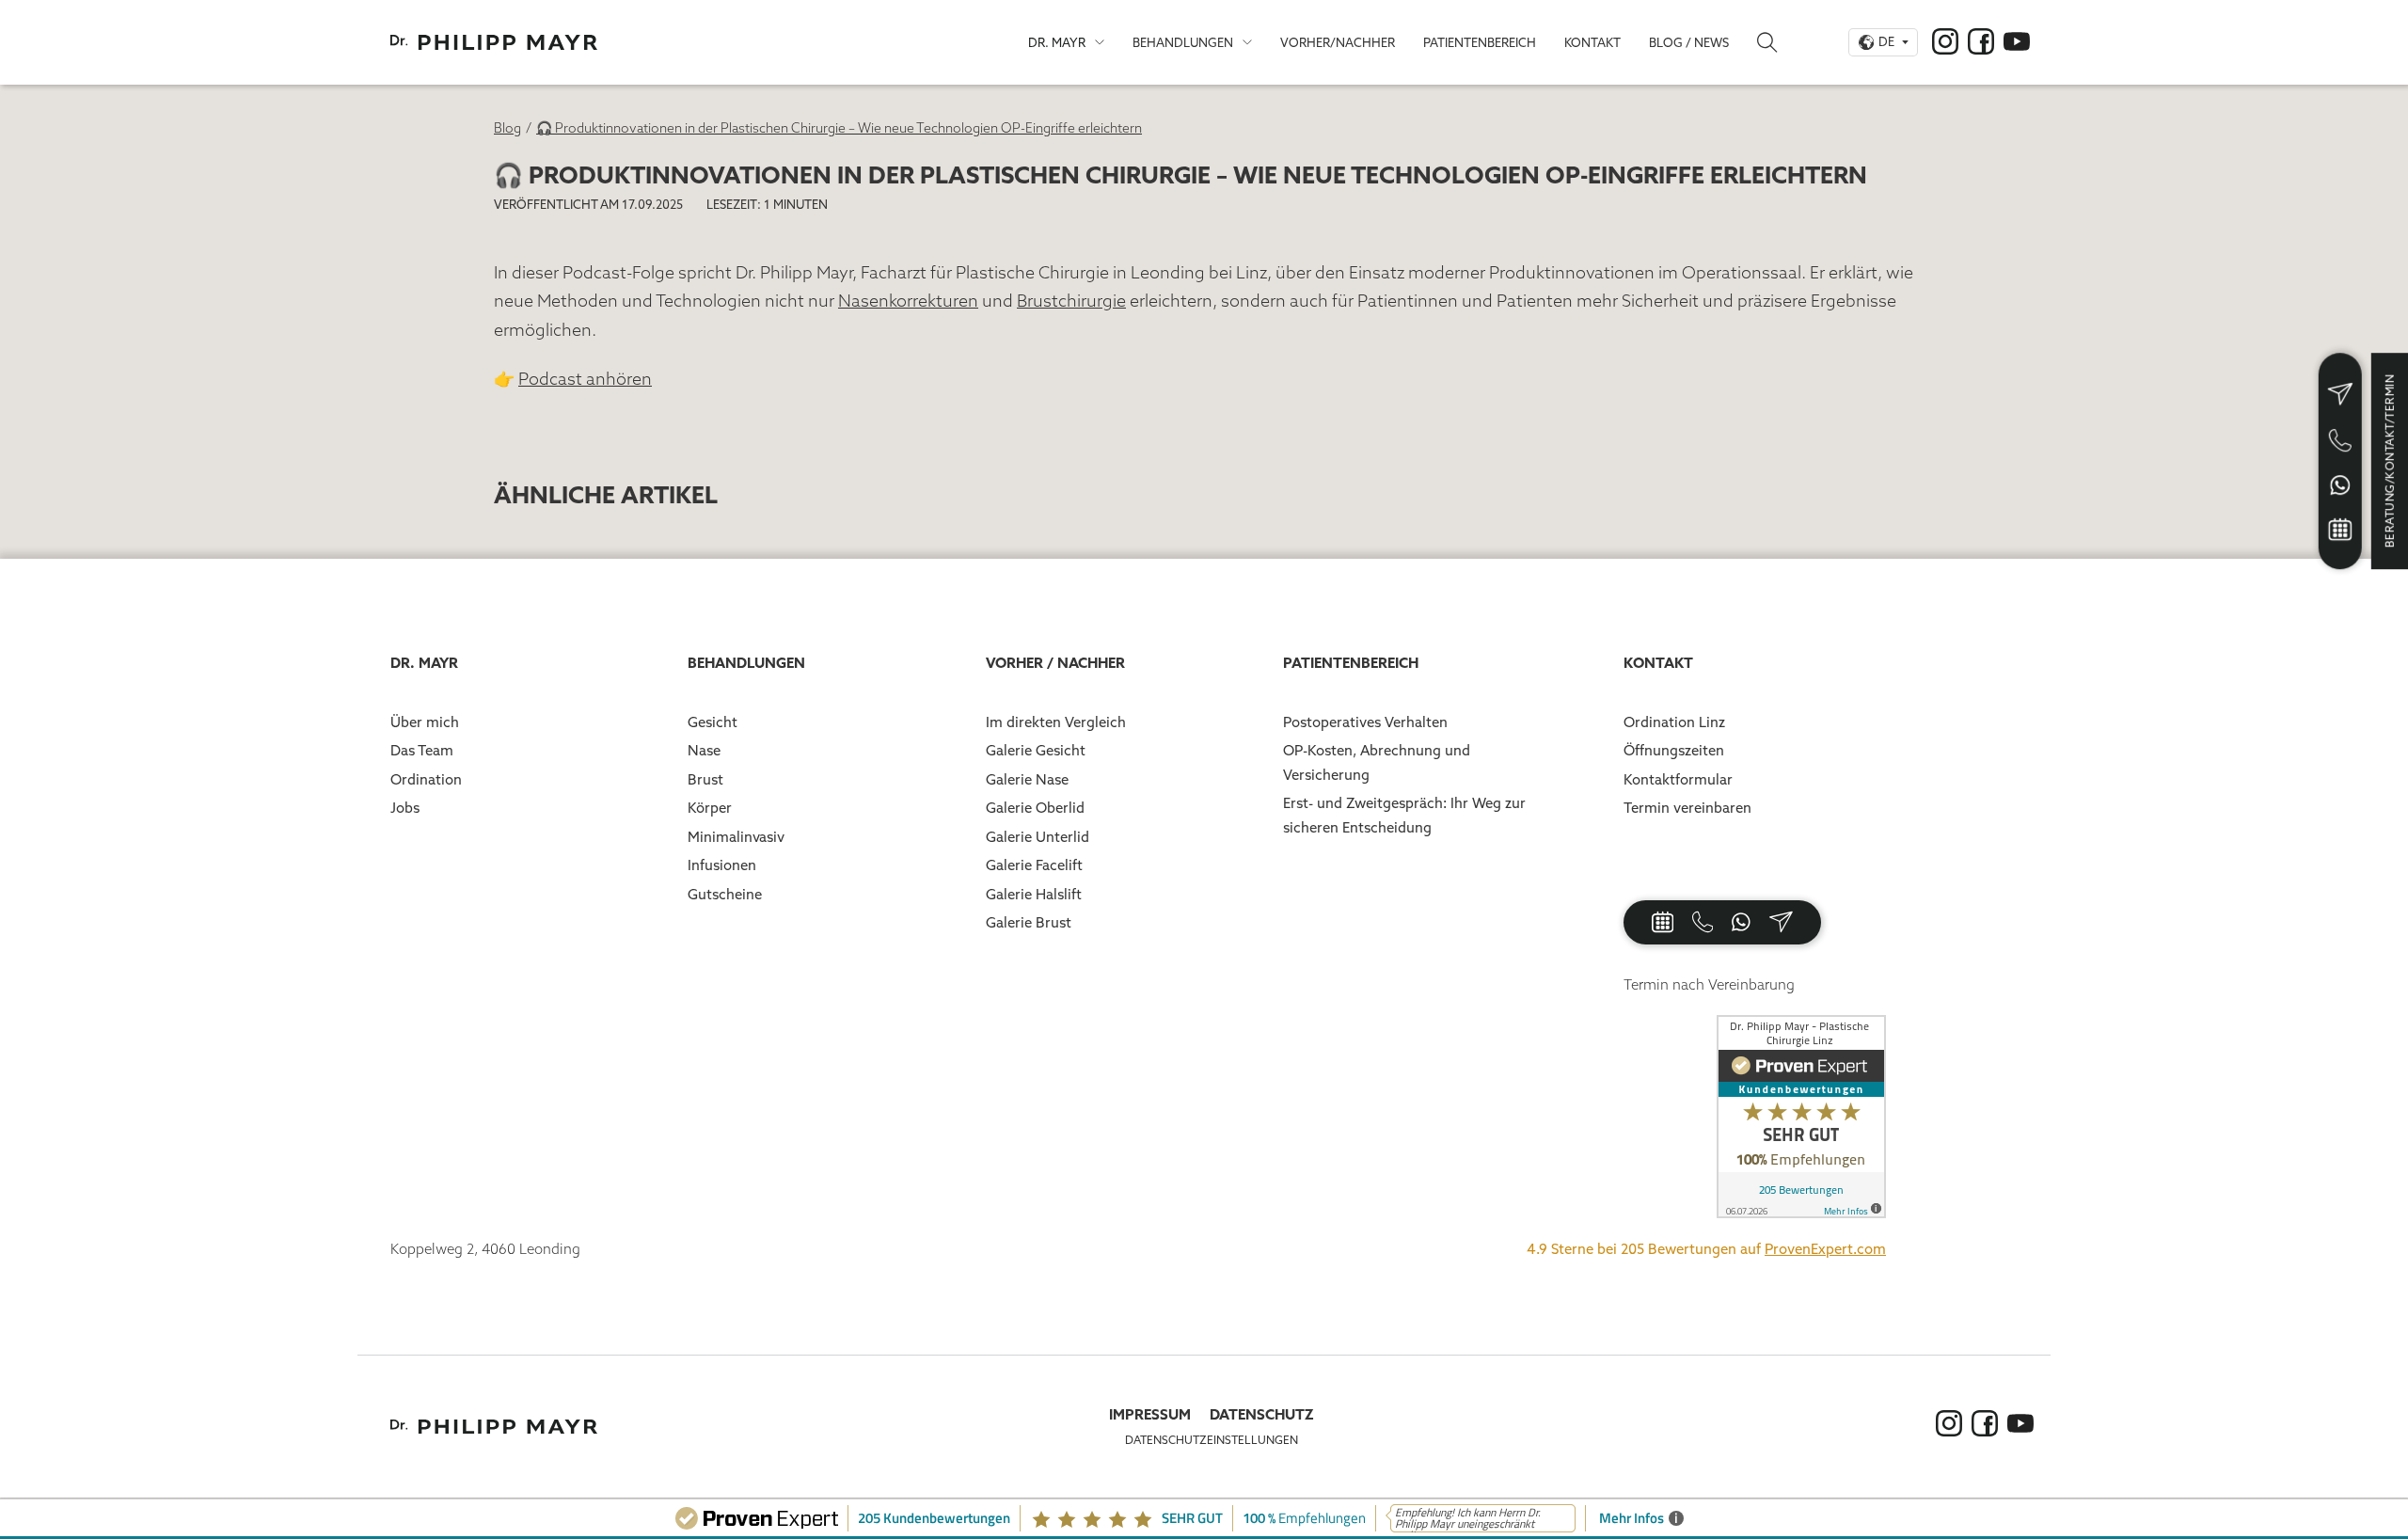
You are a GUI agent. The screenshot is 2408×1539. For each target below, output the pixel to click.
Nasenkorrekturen (908, 301)
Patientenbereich (1480, 42)
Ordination (426, 779)
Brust (705, 779)
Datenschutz (1262, 1414)
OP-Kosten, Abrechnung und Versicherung (1377, 762)
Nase (704, 750)
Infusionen (722, 865)
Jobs (405, 808)
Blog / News (1689, 42)
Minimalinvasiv (736, 837)
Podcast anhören (585, 379)
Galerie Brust (1029, 922)
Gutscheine (725, 894)
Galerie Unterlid (1038, 837)
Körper (710, 808)
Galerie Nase (1027, 779)
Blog (507, 128)
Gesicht (713, 722)
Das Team (422, 750)
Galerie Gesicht (1036, 750)
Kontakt (1592, 42)
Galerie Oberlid (1035, 808)
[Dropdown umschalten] (1100, 42)
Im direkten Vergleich (1056, 722)
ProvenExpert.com (1825, 1249)
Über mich (425, 722)
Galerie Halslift (1034, 894)
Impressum (1150, 1414)
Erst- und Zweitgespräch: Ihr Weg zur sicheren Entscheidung (1404, 815)
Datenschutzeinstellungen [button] (1212, 1440)
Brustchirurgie (1071, 301)
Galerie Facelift (1034, 865)
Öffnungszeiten (1674, 750)
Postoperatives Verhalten (1365, 722)
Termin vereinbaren (1687, 808)
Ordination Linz (1674, 722)
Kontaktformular (1678, 779)
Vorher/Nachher (1338, 42)
